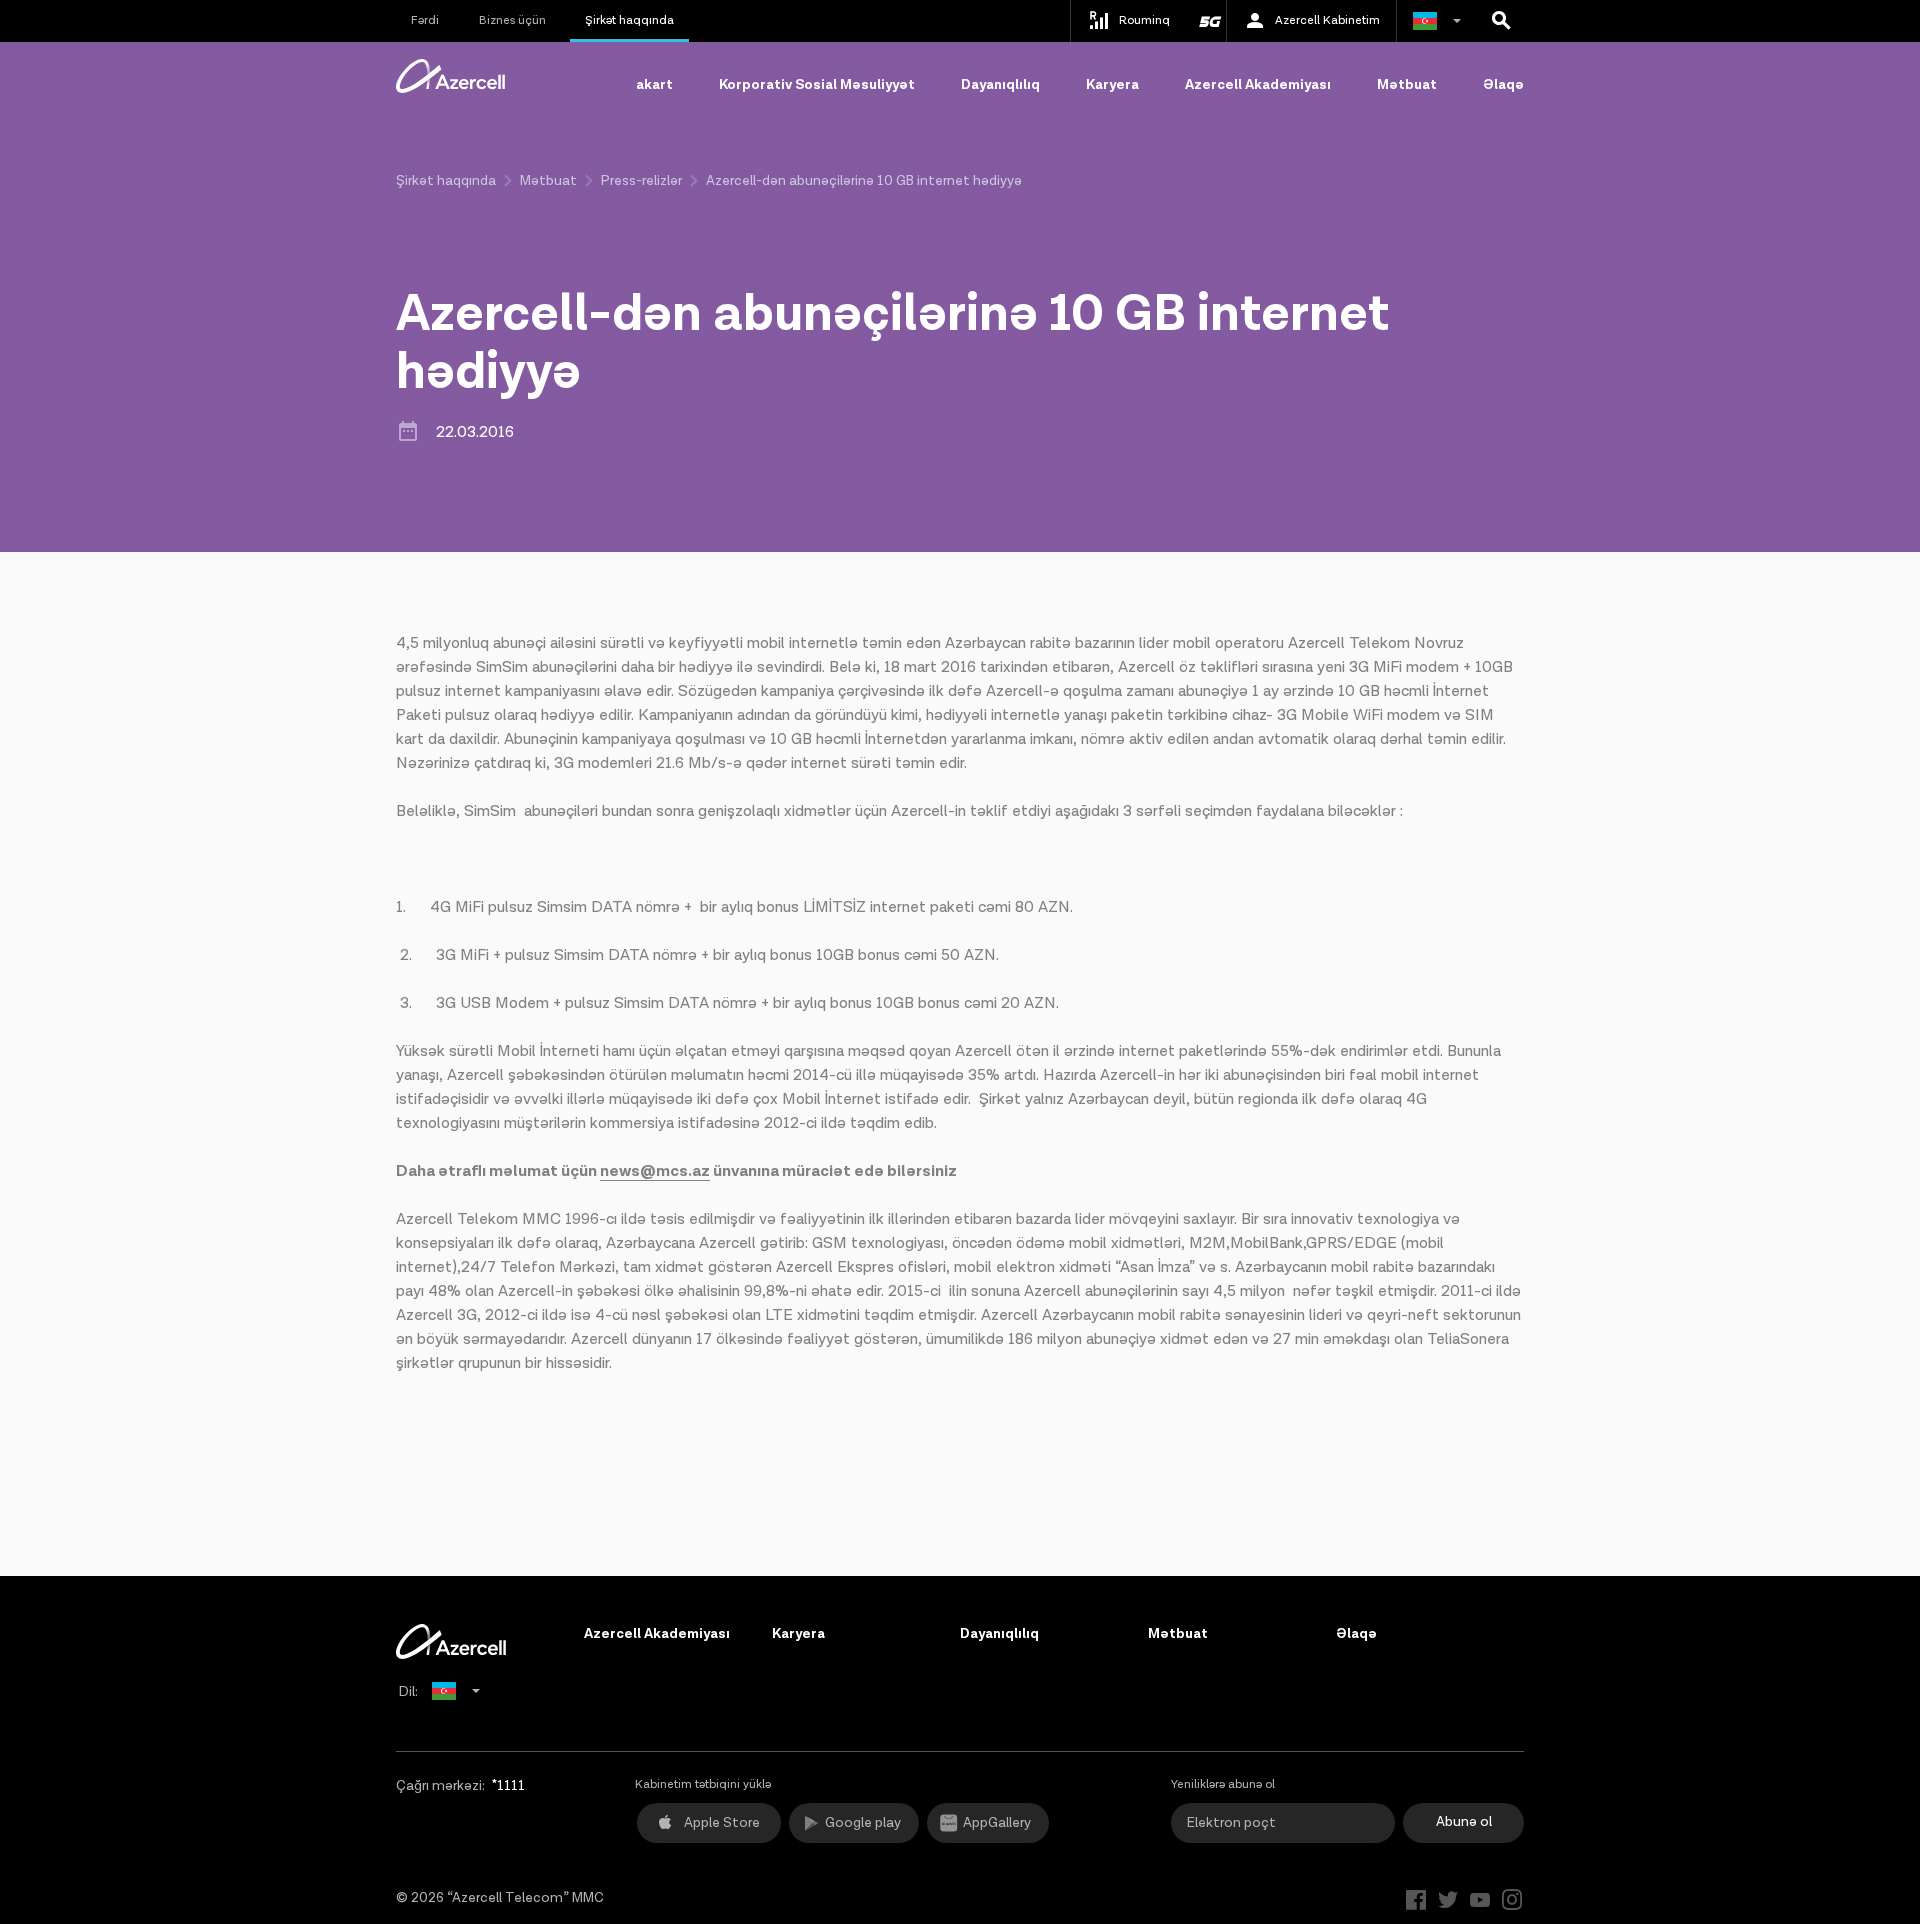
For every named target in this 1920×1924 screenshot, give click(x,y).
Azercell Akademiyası (1258, 85)
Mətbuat (1407, 85)
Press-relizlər (641, 181)
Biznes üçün (512, 20)
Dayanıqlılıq (1000, 85)
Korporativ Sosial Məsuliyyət (817, 85)
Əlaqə (1503, 85)
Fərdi (425, 20)
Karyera (1112, 85)
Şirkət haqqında (629, 20)
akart (654, 85)
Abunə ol (1464, 1822)
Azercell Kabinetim (1327, 20)
